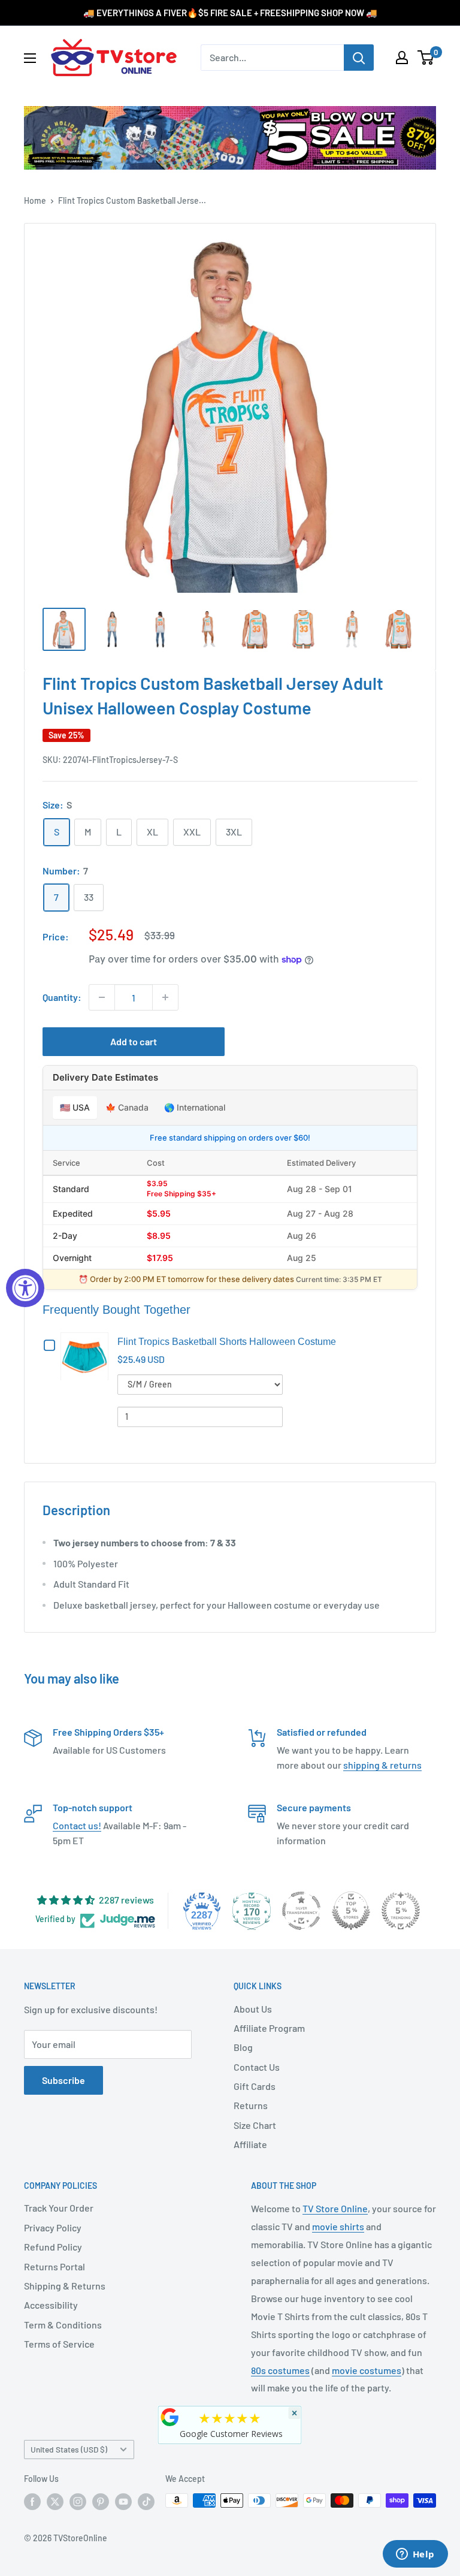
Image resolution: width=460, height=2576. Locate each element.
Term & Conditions (63, 2325)
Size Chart (255, 2125)
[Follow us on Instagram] (78, 2502)
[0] (426, 58)
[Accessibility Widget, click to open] (25, 1288)
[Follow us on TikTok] (146, 2502)
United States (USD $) (69, 2449)
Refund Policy (53, 2247)
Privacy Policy (53, 2227)
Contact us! (77, 1825)
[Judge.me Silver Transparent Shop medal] (301, 1911)
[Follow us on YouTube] (123, 2502)
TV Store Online (335, 2208)
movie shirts (338, 2226)
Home (35, 200)
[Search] (359, 58)
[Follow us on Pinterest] (101, 2502)
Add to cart (134, 1041)
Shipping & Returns (65, 2286)
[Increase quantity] (165, 997)
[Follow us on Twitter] (55, 2502)
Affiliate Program (269, 2028)
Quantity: (62, 997)
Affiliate (250, 2144)
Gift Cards (255, 2086)
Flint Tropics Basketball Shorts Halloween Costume (227, 1342)
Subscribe (63, 2080)
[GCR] (170, 2417)
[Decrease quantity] (102, 997)
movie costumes (367, 2370)
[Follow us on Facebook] (32, 2502)
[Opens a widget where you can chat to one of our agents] (415, 2555)
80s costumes (280, 2370)
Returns (251, 2105)
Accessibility (51, 2305)
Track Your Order (59, 2208)
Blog (243, 2047)
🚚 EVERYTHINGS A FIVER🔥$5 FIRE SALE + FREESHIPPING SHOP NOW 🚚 (230, 13)
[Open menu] (30, 58)
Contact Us (257, 2067)
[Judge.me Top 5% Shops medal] (351, 1911)
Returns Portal (55, 2266)
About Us (253, 2009)
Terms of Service (59, 2344)
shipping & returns (382, 1765)
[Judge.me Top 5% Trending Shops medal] (401, 1911)
